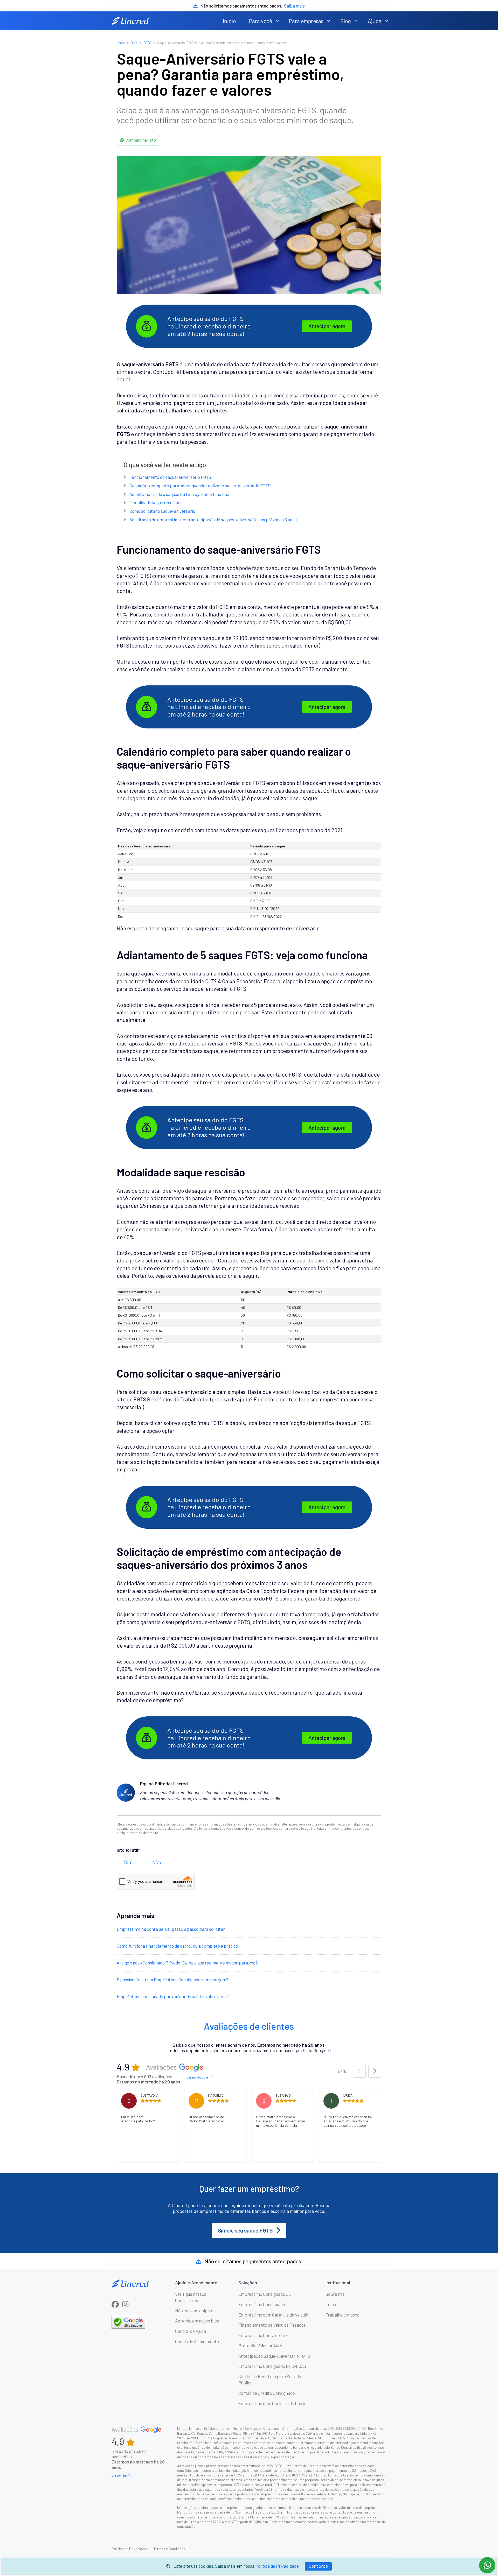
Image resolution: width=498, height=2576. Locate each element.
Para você (261, 21)
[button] (277, 21)
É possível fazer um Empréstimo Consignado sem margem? (172, 1980)
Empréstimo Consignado (262, 2304)
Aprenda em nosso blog (197, 2321)
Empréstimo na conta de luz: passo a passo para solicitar (171, 1929)
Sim (129, 1862)
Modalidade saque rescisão (155, 502)
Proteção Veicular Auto (260, 2346)
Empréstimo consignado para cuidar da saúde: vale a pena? (173, 1996)
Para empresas (306, 21)
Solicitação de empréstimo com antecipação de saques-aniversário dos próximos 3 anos (213, 520)
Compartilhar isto (140, 140)
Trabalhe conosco (343, 2315)
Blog (346, 21)
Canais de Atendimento (197, 2341)
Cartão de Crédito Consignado (267, 2393)
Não (157, 1862)
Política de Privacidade (277, 2566)
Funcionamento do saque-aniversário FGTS (170, 477)
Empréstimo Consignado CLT (266, 2294)
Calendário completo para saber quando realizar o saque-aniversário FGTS (200, 486)
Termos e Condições (169, 2549)
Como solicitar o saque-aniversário (162, 511)
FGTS (147, 43)
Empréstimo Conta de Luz (263, 2335)
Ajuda (375, 21)
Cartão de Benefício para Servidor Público (271, 2380)
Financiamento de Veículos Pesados (272, 2325)
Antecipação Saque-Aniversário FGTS (274, 2356)
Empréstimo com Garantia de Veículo (273, 2315)
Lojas (331, 2304)
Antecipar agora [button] (327, 326)
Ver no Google (198, 2077)
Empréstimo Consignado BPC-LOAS (272, 2366)
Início (229, 21)
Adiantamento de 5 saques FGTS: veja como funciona (179, 494)
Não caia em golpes (193, 2311)
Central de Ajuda (191, 2331)
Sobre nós (335, 2294)
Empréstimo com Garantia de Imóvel (273, 2403)
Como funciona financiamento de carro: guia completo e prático (177, 1946)
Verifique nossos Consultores (191, 2297)
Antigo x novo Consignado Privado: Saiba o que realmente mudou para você (187, 1963)
